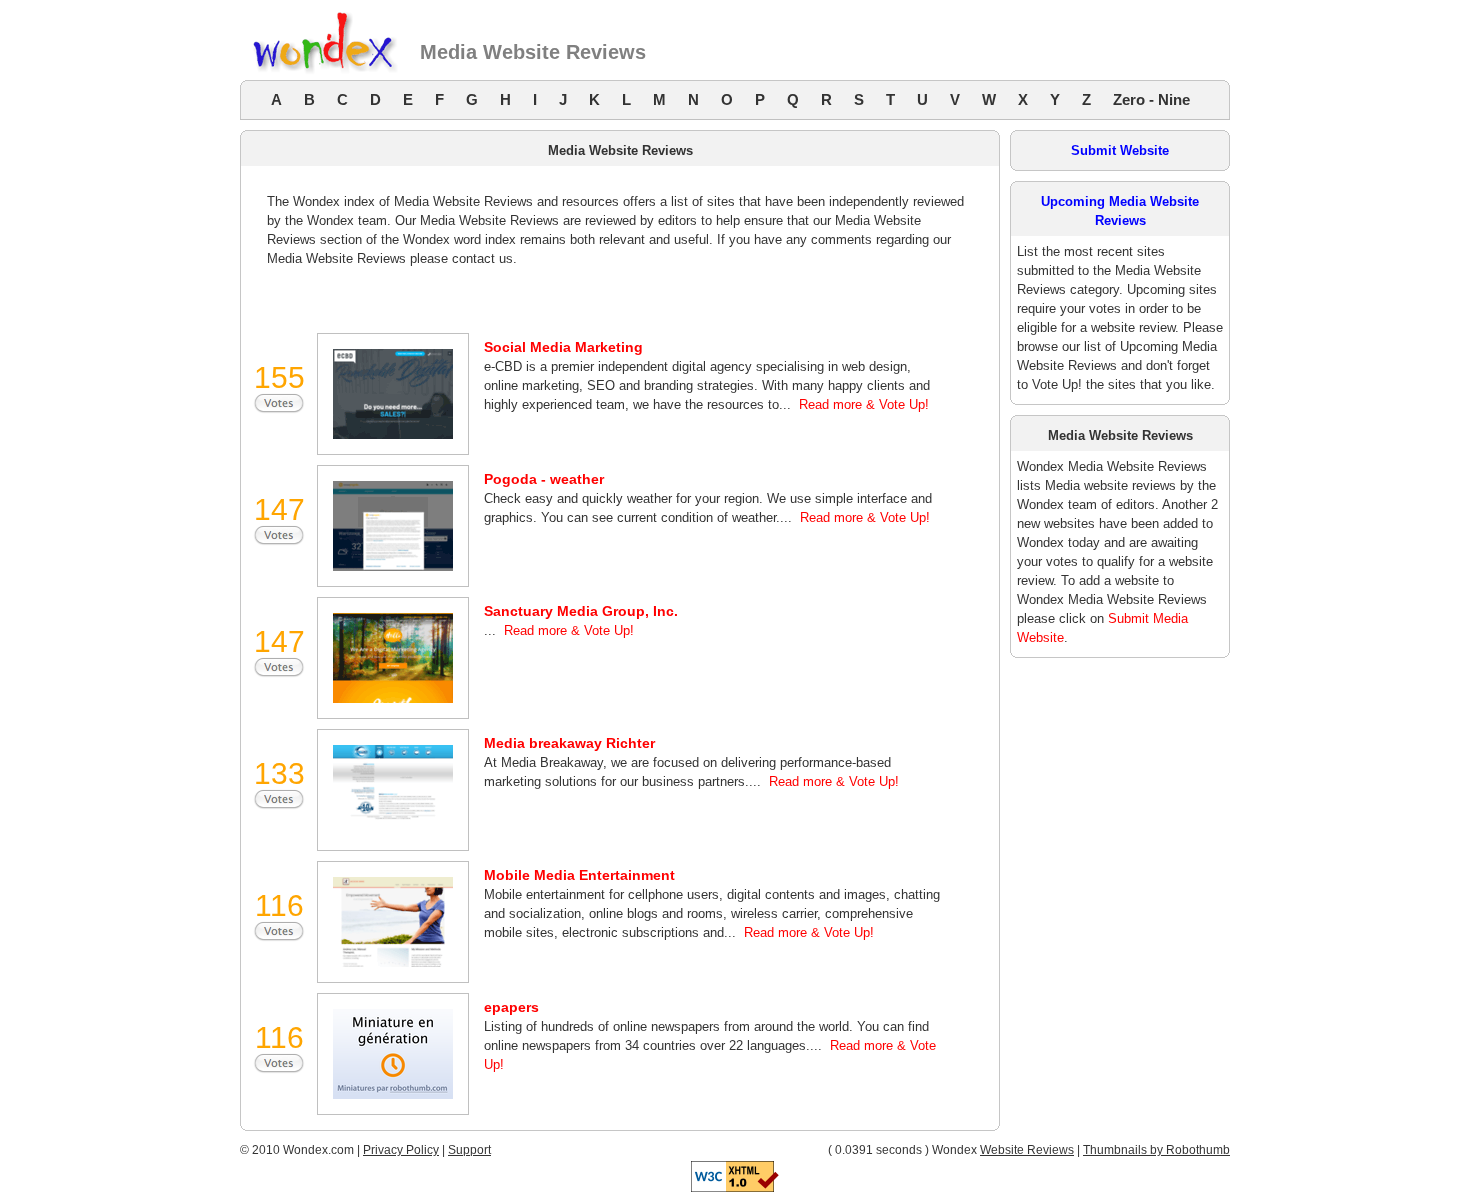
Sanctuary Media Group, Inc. (581, 611)
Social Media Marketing (563, 347)
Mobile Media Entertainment (579, 875)
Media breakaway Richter (569, 743)
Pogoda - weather (544, 479)
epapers (511, 1007)
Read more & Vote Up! (864, 404)
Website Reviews (1027, 1150)
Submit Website (1120, 150)
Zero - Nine (1151, 99)
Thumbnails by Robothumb (1156, 1150)
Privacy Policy (401, 1150)
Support (469, 1150)
